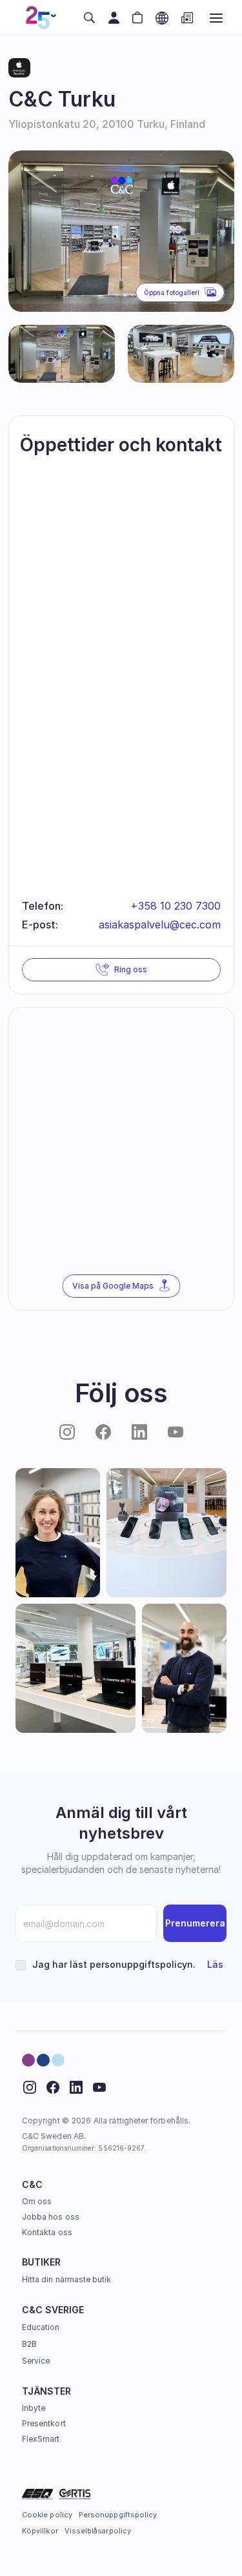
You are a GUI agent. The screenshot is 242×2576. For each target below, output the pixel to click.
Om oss (37, 2201)
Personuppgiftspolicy (118, 2515)
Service (36, 2361)
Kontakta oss (47, 2232)
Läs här (224, 1964)
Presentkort (44, 2423)
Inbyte (34, 2408)
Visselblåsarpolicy (98, 2531)
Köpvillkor (40, 2531)
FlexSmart (41, 2439)
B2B (29, 2344)
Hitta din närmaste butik (66, 2279)
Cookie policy (47, 2515)
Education (41, 2327)
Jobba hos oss (51, 2217)
